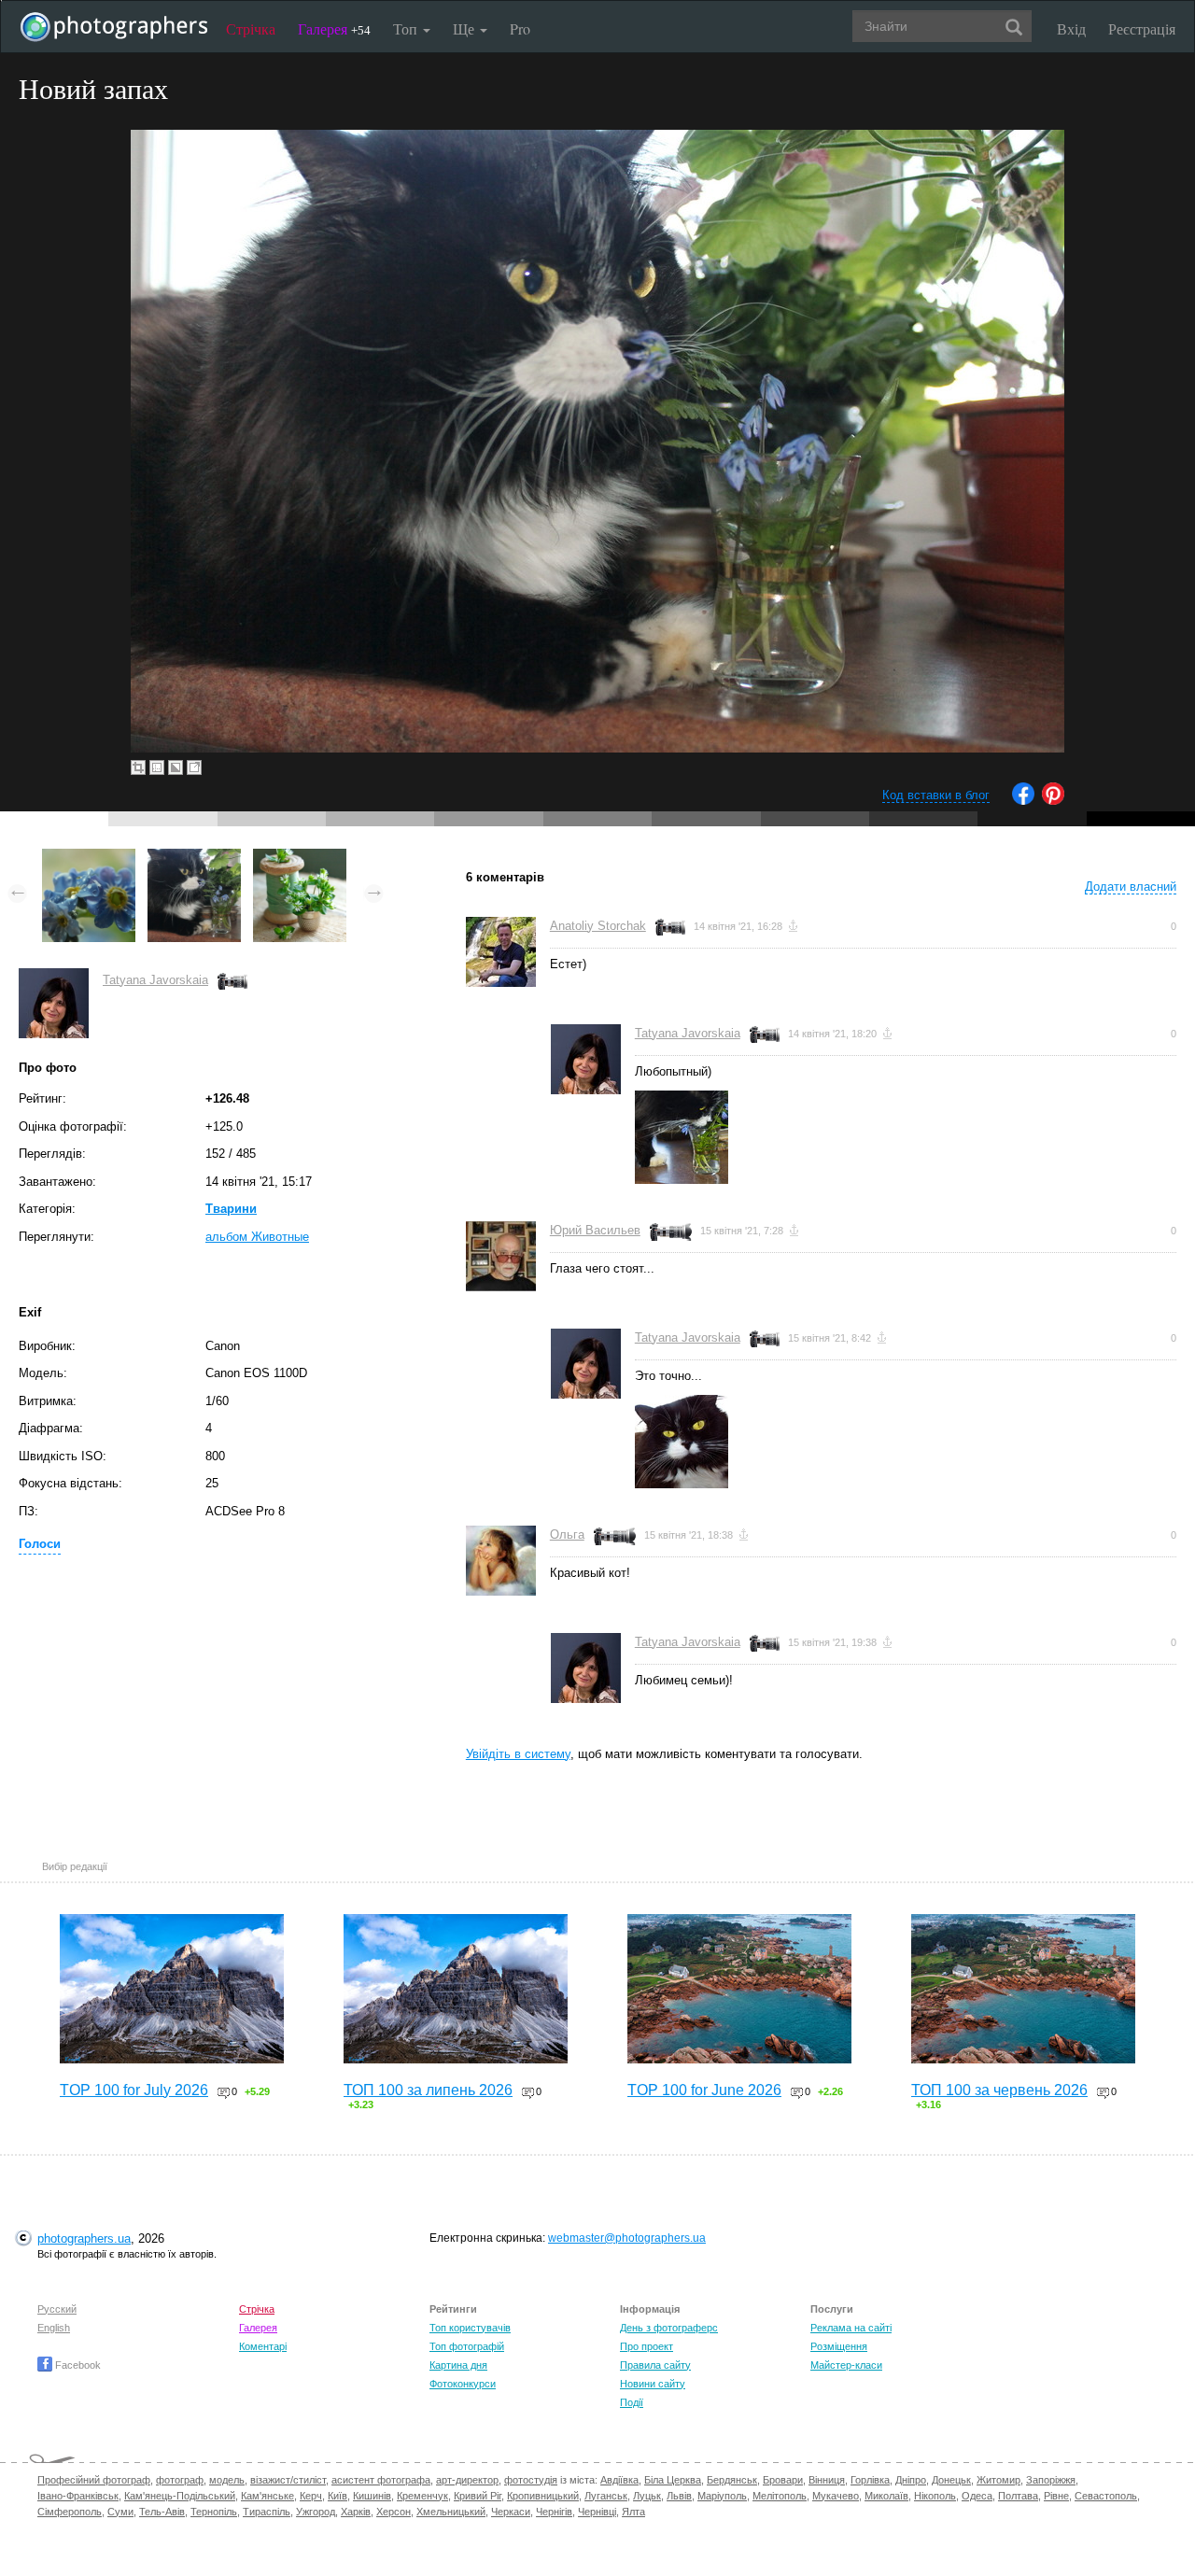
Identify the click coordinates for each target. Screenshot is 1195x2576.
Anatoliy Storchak (598, 926)
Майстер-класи (846, 2365)
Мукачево (836, 2496)
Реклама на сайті (851, 2328)
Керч (311, 2496)
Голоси (40, 1544)
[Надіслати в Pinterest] (1053, 801)
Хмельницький (451, 2512)
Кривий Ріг (478, 2496)
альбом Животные (257, 1237)
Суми (120, 2512)
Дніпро (911, 2480)
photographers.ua (84, 2238)
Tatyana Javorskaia (155, 980)
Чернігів (554, 2512)
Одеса (977, 2496)
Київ (337, 2496)
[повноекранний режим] (194, 767)
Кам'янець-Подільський (180, 2496)
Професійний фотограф (94, 2480)
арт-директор (467, 2480)
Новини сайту (653, 2384)
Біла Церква (673, 2480)
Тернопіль (214, 2512)
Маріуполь (722, 2496)
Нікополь (935, 2496)
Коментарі (263, 2346)
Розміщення (839, 2346)
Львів (679, 2496)
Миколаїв (886, 2496)
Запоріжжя (1051, 2480)
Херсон (394, 2512)
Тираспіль (267, 2512)
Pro (520, 28)
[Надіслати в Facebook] (1023, 801)
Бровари (783, 2480)
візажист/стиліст (288, 2480)
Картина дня (458, 2365)
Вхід (1071, 28)
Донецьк (951, 2480)
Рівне (1056, 2496)
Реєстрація (1142, 28)
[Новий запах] (194, 858)
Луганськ (606, 2496)
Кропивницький (543, 2496)
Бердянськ (732, 2480)
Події (632, 2402)
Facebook (77, 2365)
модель (227, 2480)
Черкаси (511, 2512)
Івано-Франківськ (78, 2496)
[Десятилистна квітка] (89, 858)
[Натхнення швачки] (300, 858)
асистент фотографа (381, 2480)
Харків (356, 2512)
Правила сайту (655, 2365)
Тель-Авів (162, 2512)
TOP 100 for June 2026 (704, 2090)
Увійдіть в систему (518, 1754)
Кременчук (422, 2496)
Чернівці (597, 2512)
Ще (465, 28)
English (54, 2328)
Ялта (633, 2512)
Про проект (647, 2346)
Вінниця (827, 2480)
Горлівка (870, 2480)
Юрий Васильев (595, 1230)
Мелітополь (780, 2496)
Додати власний (1131, 887)
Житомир (998, 2480)
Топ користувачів (470, 2328)
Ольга (567, 1534)
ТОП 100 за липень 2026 (428, 2090)
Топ (407, 28)
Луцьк (647, 2496)
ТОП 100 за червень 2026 (999, 2090)
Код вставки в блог (936, 795)
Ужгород (316, 2512)
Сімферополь (70, 2512)
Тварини (231, 1209)
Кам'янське (267, 2496)
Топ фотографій (467, 2346)
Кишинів (372, 2496)
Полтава (1018, 2496)
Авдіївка (619, 2480)
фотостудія (531, 2480)
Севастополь (1106, 2496)
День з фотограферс (669, 2328)
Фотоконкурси (463, 2384)
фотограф (180, 2480)
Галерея (334, 28)
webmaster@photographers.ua (627, 2238)
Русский (57, 2309)
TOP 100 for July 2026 (134, 2090)
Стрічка (251, 28)
